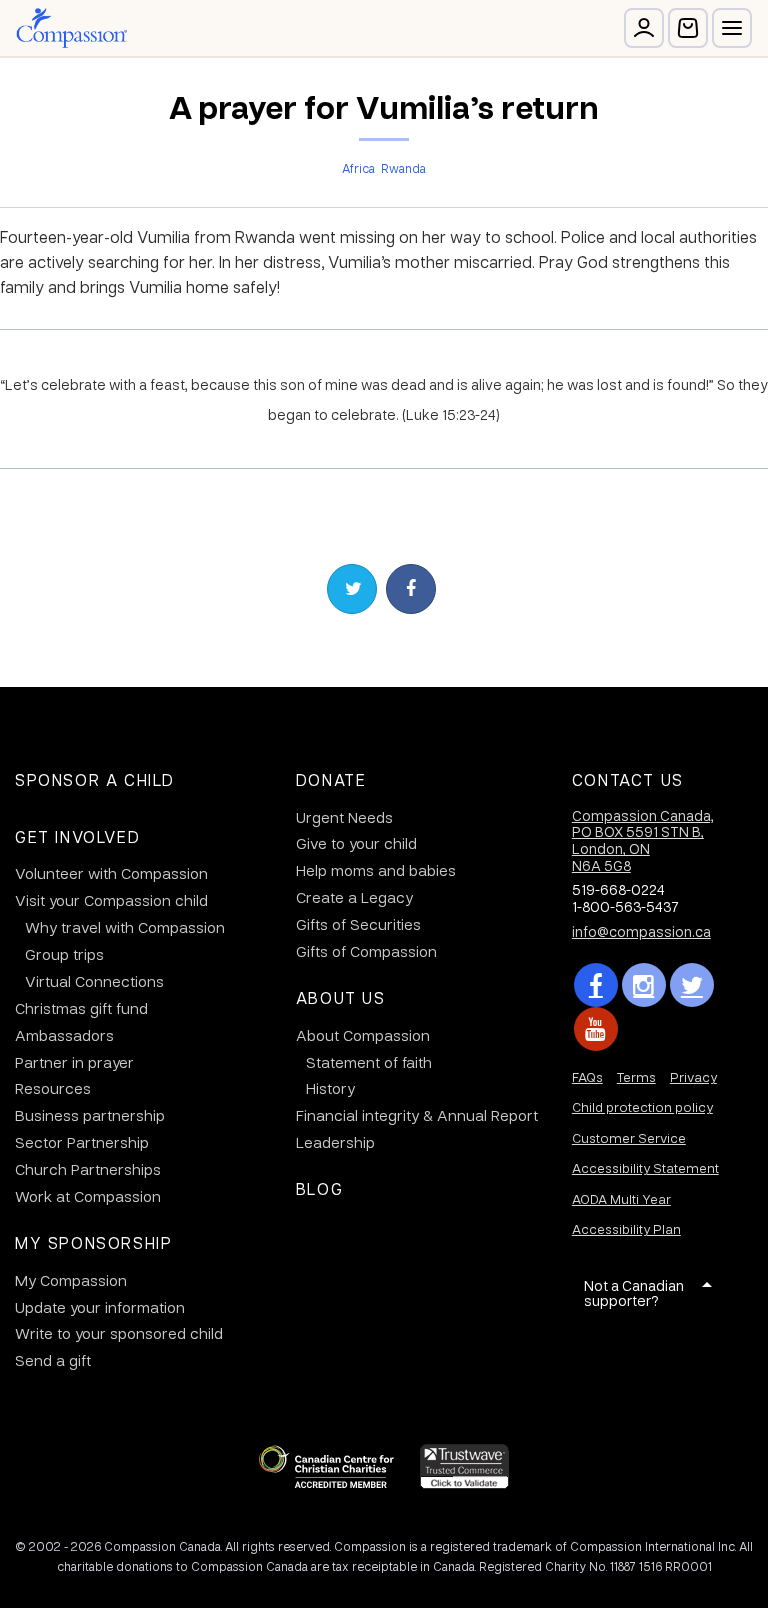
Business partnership (90, 1115)
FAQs (587, 1076)
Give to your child (356, 843)
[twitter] (692, 985)
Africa (358, 168)
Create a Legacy (354, 897)
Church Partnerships (88, 1169)
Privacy (693, 1076)
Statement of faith (369, 1062)
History (330, 1088)
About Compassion (363, 1035)
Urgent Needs (344, 817)
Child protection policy (642, 1106)
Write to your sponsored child (119, 1333)
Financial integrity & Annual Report (417, 1115)
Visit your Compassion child (111, 900)
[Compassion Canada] (71, 28)
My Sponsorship (93, 1242)
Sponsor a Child (95, 779)
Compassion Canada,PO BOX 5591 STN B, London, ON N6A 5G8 (643, 840)
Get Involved (77, 836)
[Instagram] (644, 985)
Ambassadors (64, 1035)
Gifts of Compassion (366, 951)
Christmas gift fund (81, 1008)
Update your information (100, 1307)
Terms (636, 1076)
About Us (341, 997)
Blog (319, 1188)
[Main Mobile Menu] (732, 28)
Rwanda (403, 168)
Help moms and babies (376, 870)
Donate (331, 779)
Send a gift (53, 1360)
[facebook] (596, 985)
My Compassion (71, 1280)
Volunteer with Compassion (111, 873)
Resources (53, 1088)
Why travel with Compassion (125, 927)
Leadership (335, 1142)
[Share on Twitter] (352, 589)
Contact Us (628, 779)
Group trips (64, 954)
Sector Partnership (82, 1142)
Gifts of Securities (358, 924)
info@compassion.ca (641, 931)
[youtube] (596, 1029)
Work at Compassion (88, 1196)
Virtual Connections (94, 981)
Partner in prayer (74, 1062)
